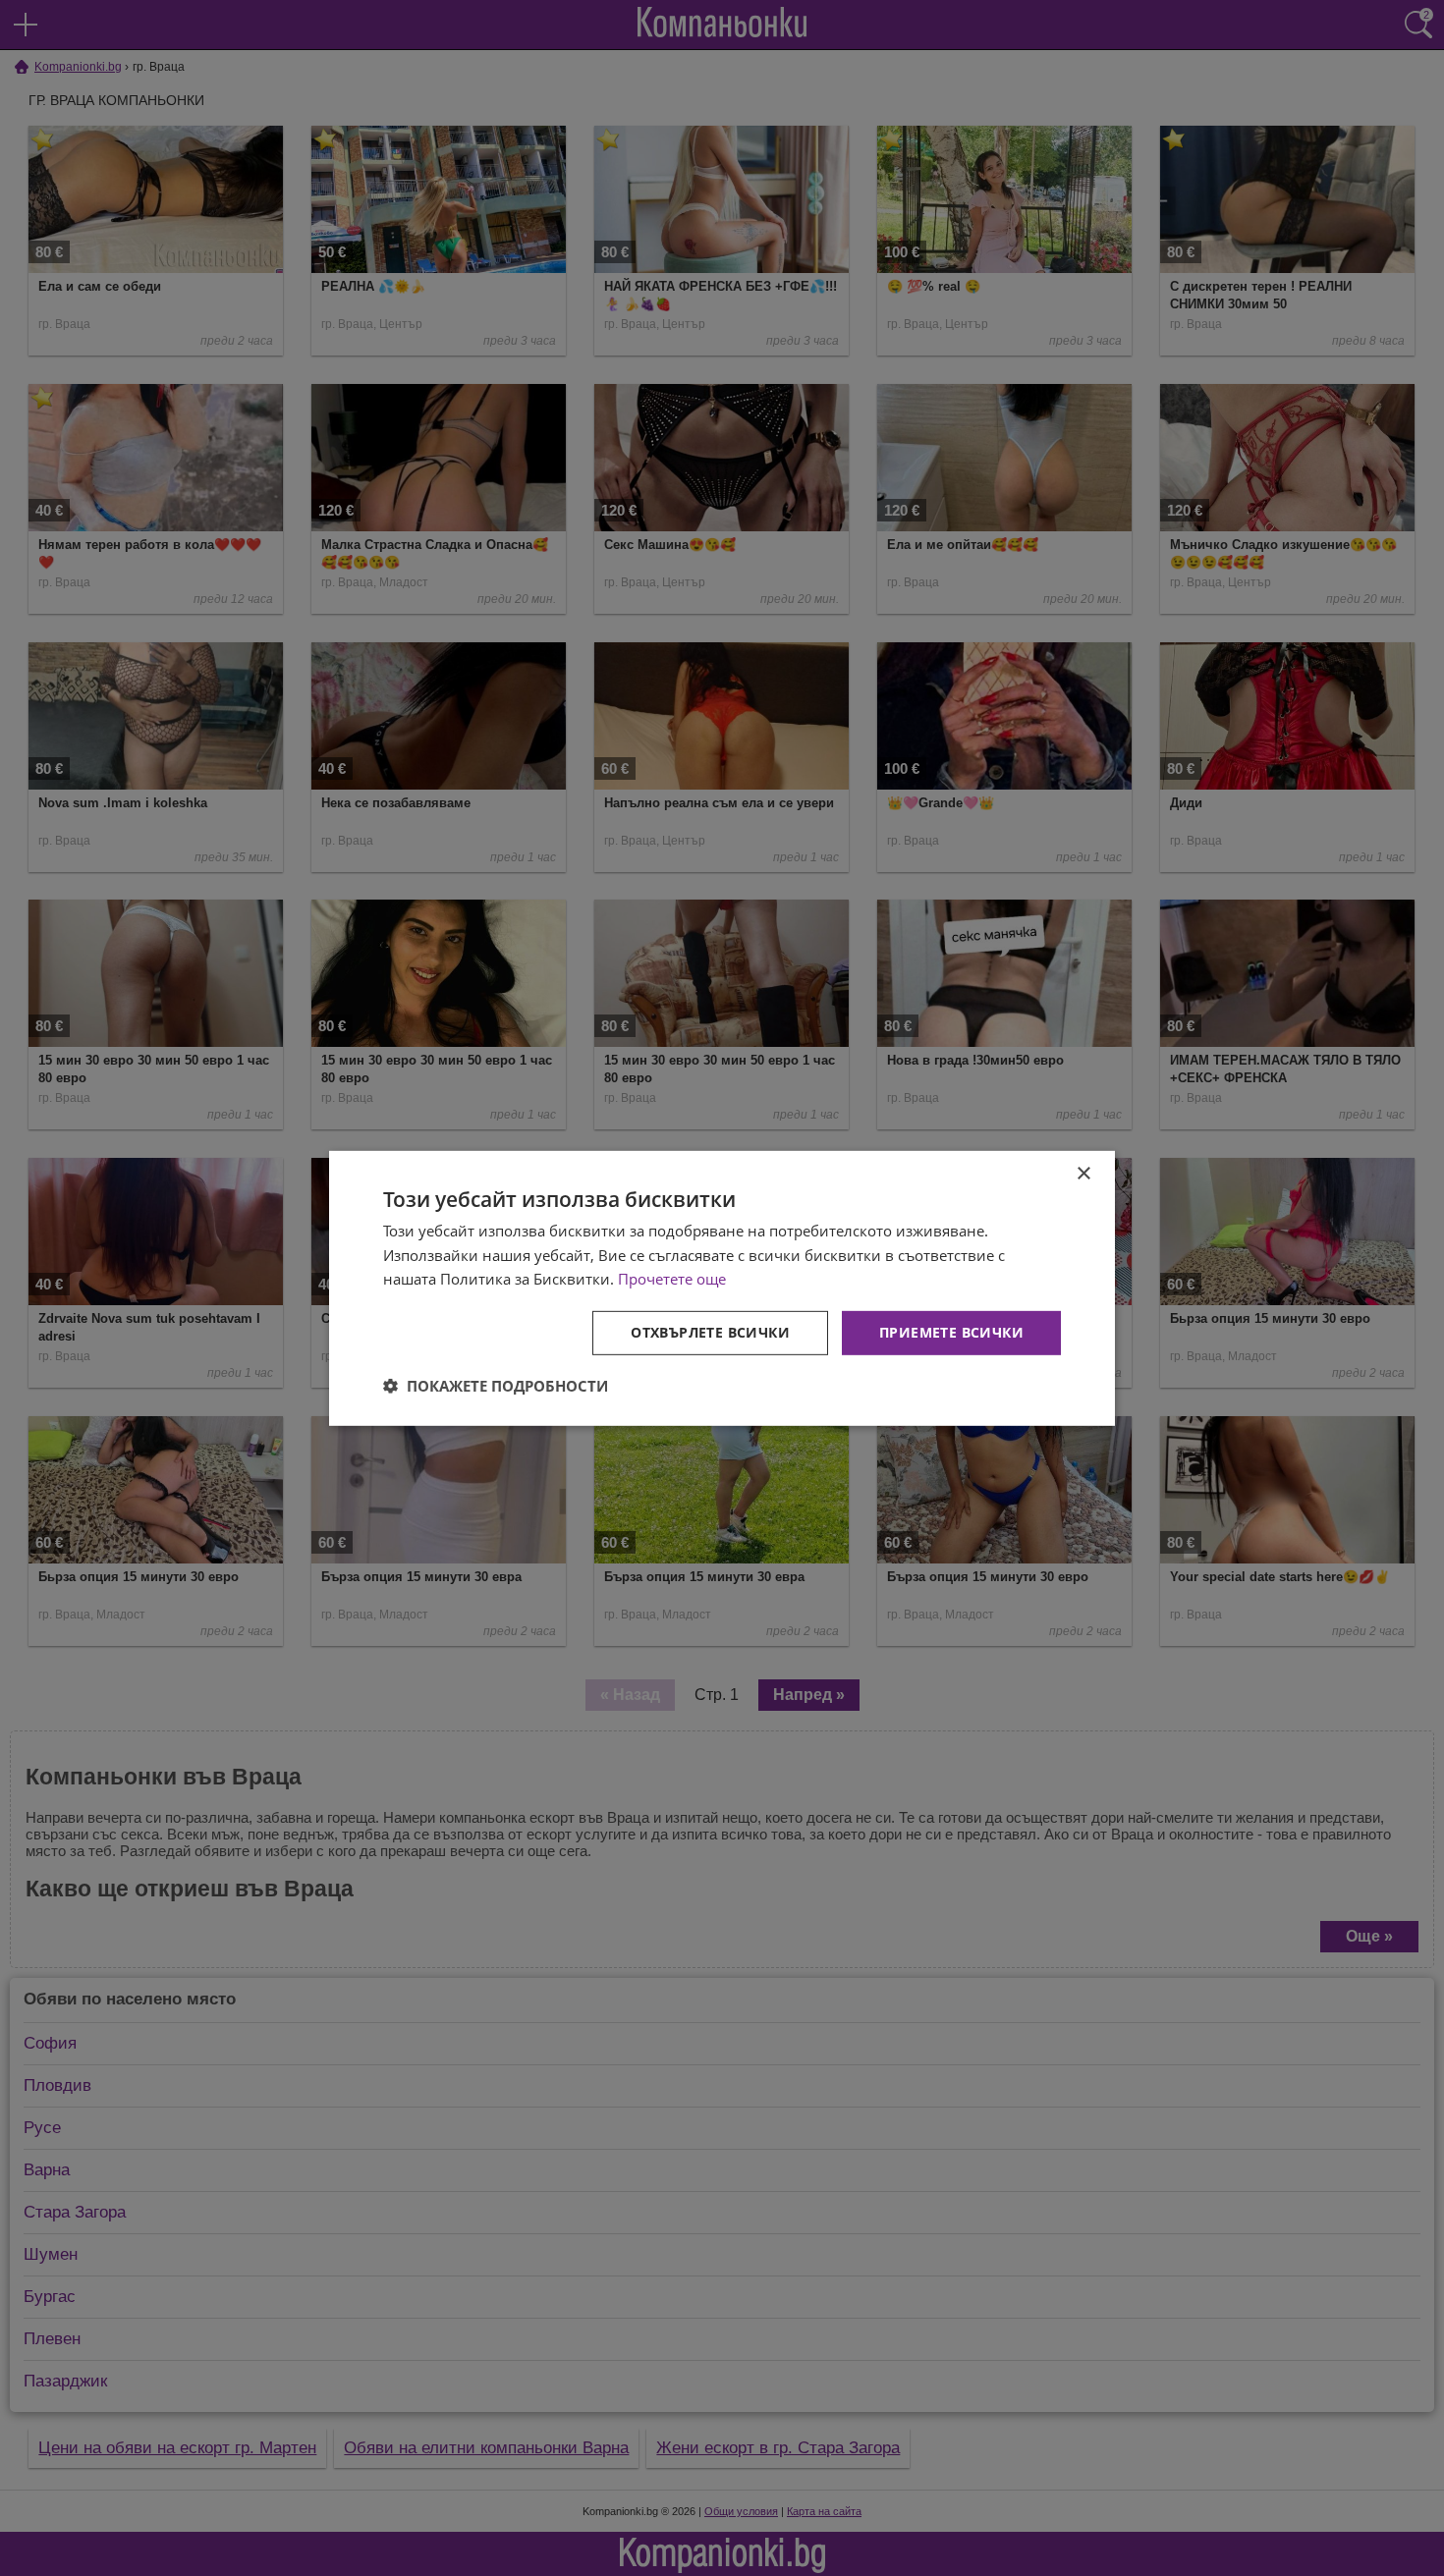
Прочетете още (672, 1279)
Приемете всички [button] (951, 1332)
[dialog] (722, 1288)
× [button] (1083, 1173)
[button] (496, 1386)
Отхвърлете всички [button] (710, 1332)
